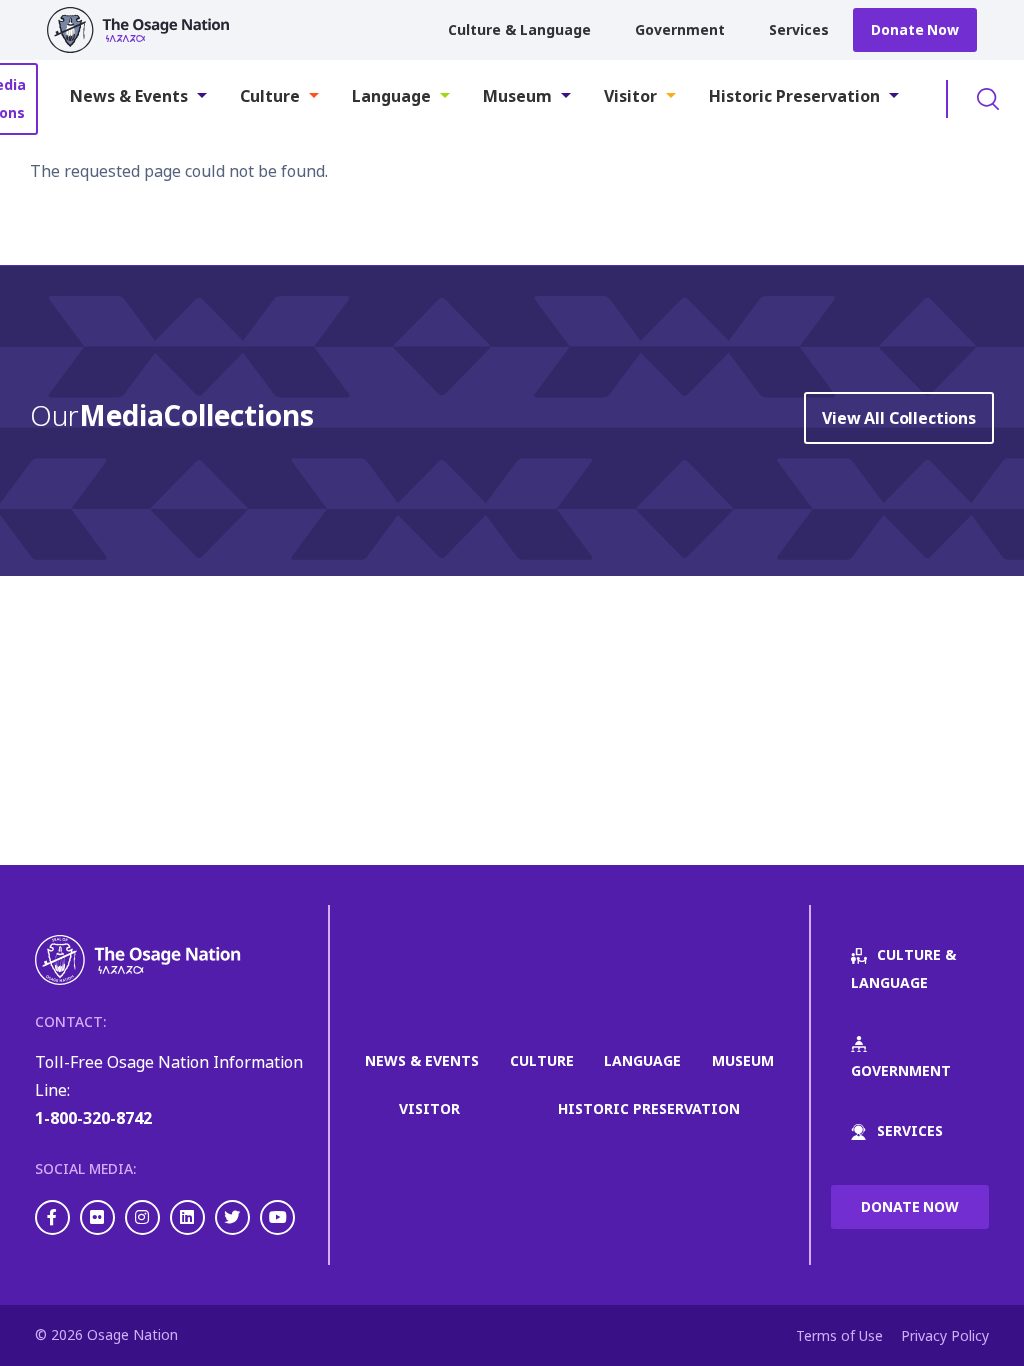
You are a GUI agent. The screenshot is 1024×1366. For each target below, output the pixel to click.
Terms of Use (839, 1335)
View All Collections (899, 418)
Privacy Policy (945, 1335)
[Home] (147, 30)
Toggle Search (988, 99)
